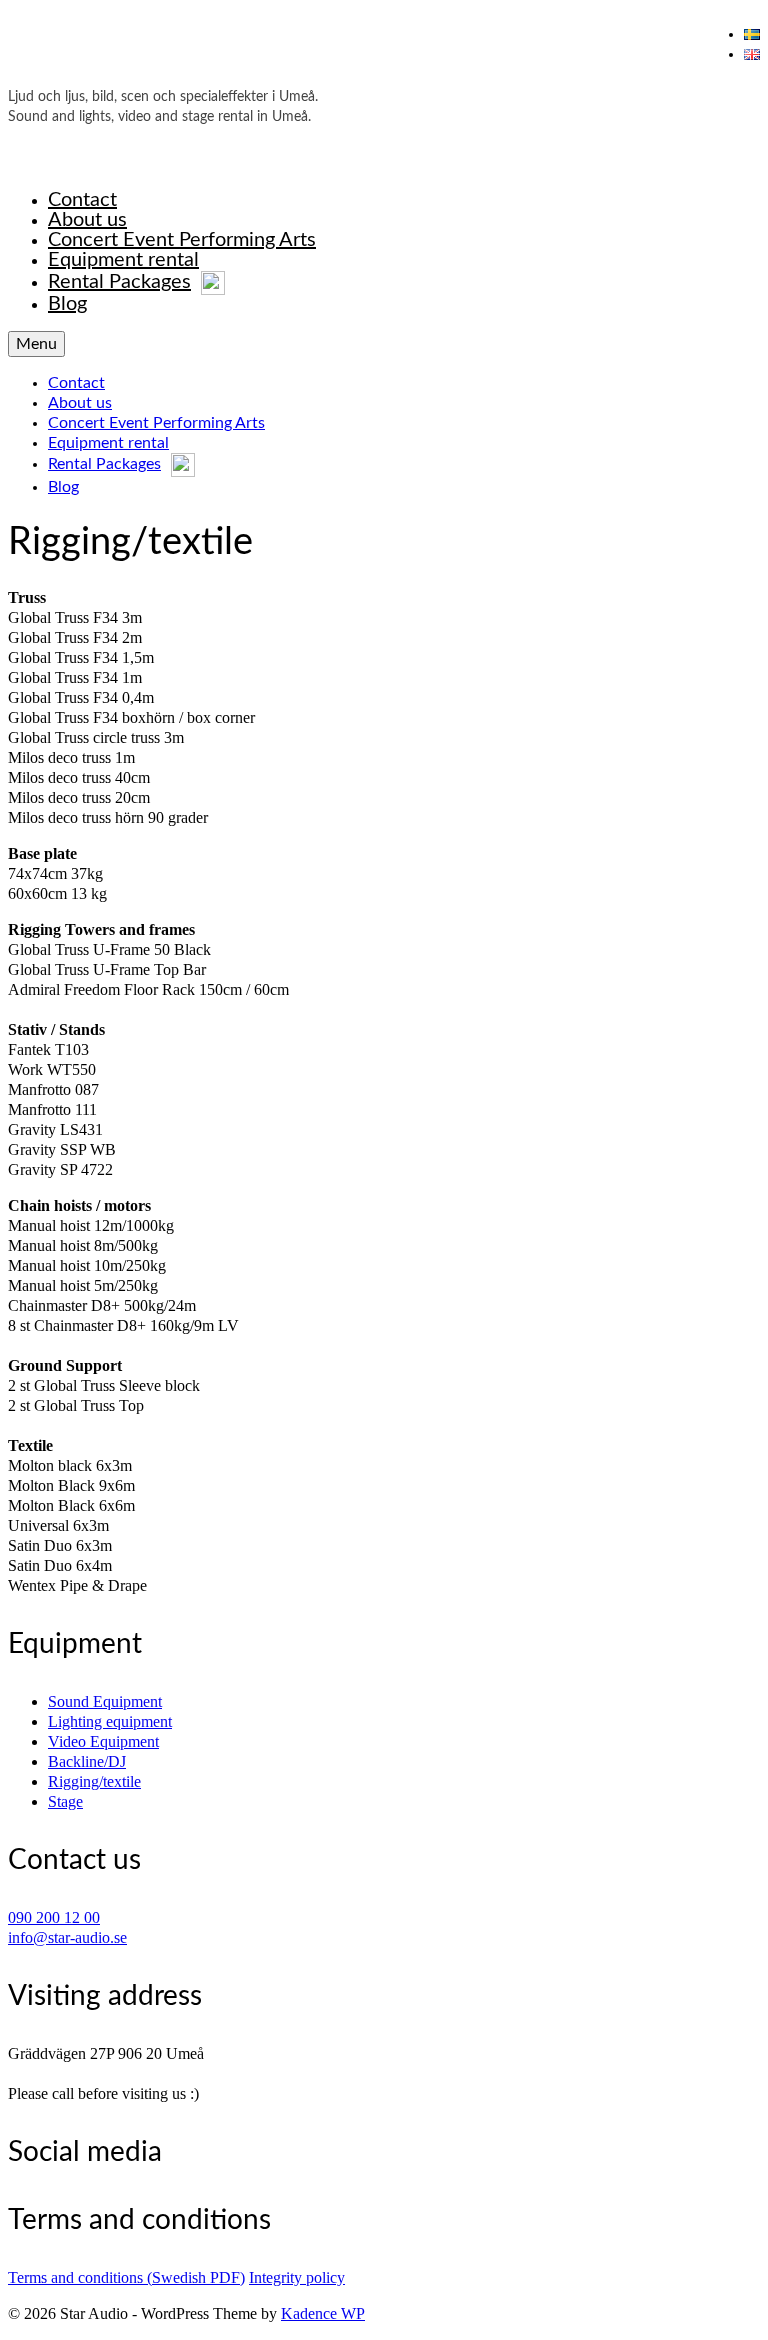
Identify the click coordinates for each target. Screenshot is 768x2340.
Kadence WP (323, 2313)
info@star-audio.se (67, 1937)
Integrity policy (297, 2277)
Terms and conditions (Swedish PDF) (126, 2277)
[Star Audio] (384, 53)
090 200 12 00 (54, 1917)
